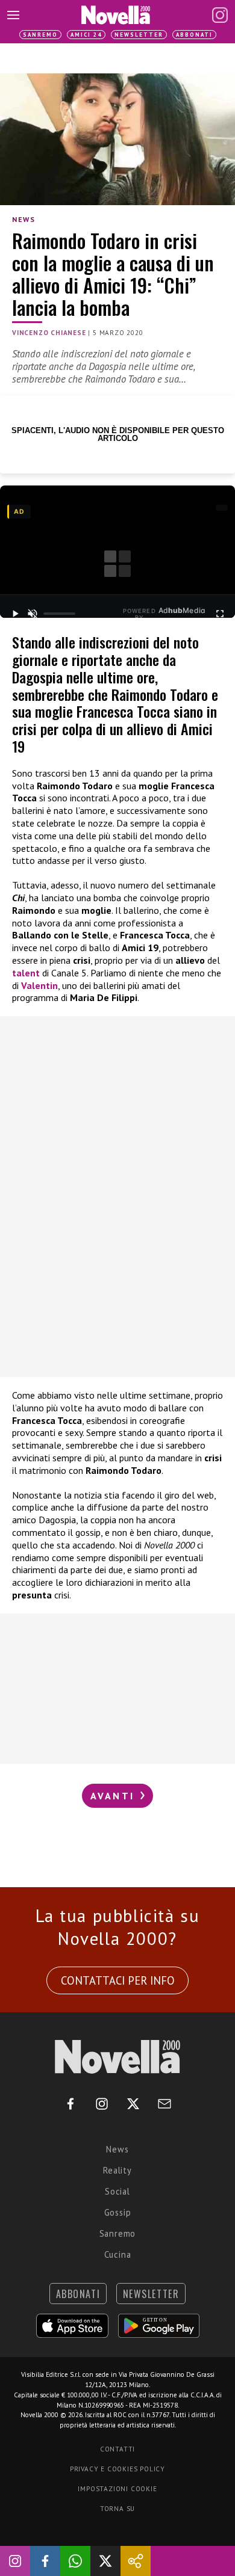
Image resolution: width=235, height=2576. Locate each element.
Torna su (117, 2509)
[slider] (59, 614)
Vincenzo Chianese (49, 333)
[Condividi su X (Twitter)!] (105, 2561)
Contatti (117, 2449)
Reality (117, 2170)
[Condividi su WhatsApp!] (75, 2561)
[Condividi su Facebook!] (45, 2561)
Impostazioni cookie (117, 2489)
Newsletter (139, 35)
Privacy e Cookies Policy (117, 2469)
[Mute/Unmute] (32, 614)
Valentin (39, 985)
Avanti (114, 1796)
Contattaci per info (118, 1980)
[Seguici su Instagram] (15, 2561)
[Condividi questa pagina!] (136, 2561)
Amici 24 (86, 35)
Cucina (118, 2254)
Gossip (118, 2212)
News (23, 219)
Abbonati (194, 35)
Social (117, 2191)
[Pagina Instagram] (220, 15)
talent (26, 973)
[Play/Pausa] (15, 614)
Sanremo (40, 35)
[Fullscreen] (220, 614)
